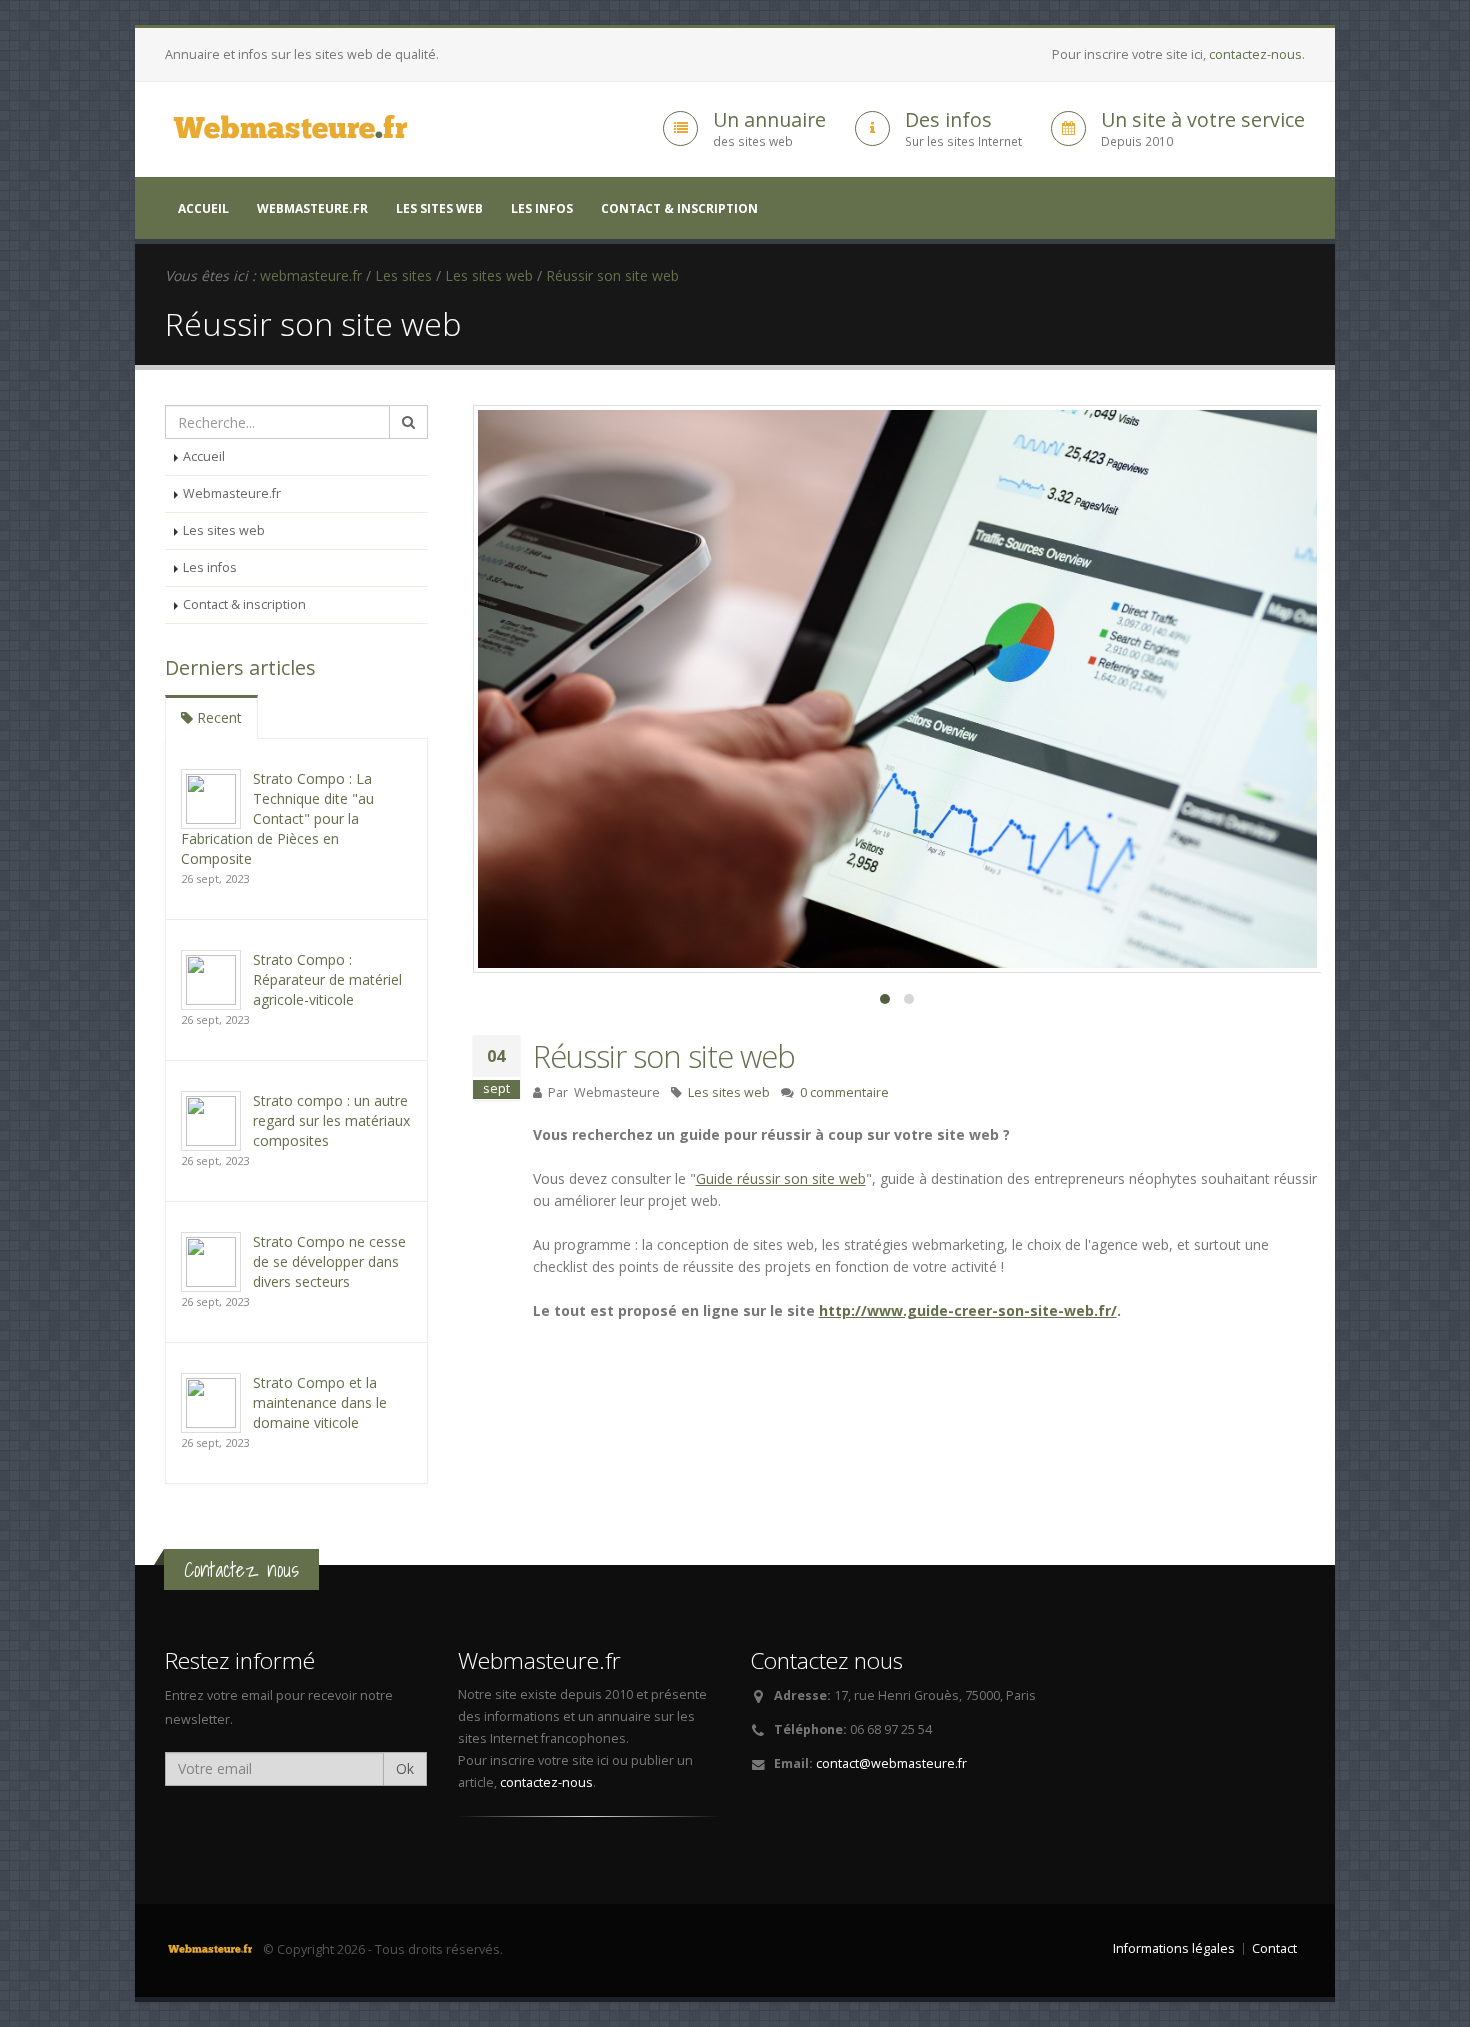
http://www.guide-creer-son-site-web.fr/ (968, 1310)
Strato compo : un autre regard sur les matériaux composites (331, 1120)
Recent (217, 717)
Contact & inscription (679, 208)
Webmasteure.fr (312, 208)
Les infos (542, 208)
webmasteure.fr (311, 275)
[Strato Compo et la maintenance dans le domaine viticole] (211, 1401)
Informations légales (1174, 1948)
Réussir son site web (664, 1056)
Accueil (203, 208)
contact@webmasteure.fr (891, 1763)
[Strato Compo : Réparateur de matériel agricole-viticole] (211, 978)
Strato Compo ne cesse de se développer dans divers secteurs (329, 1261)
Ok (405, 1768)
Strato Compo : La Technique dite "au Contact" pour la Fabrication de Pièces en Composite (277, 818)
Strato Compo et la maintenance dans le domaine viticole (320, 1402)
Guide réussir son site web (781, 1178)
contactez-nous (1255, 54)
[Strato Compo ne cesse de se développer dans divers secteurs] (211, 1260)
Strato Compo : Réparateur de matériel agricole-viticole (327, 979)
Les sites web (439, 208)
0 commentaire (844, 1092)
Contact (1274, 1948)
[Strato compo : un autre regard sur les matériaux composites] (211, 1119)
